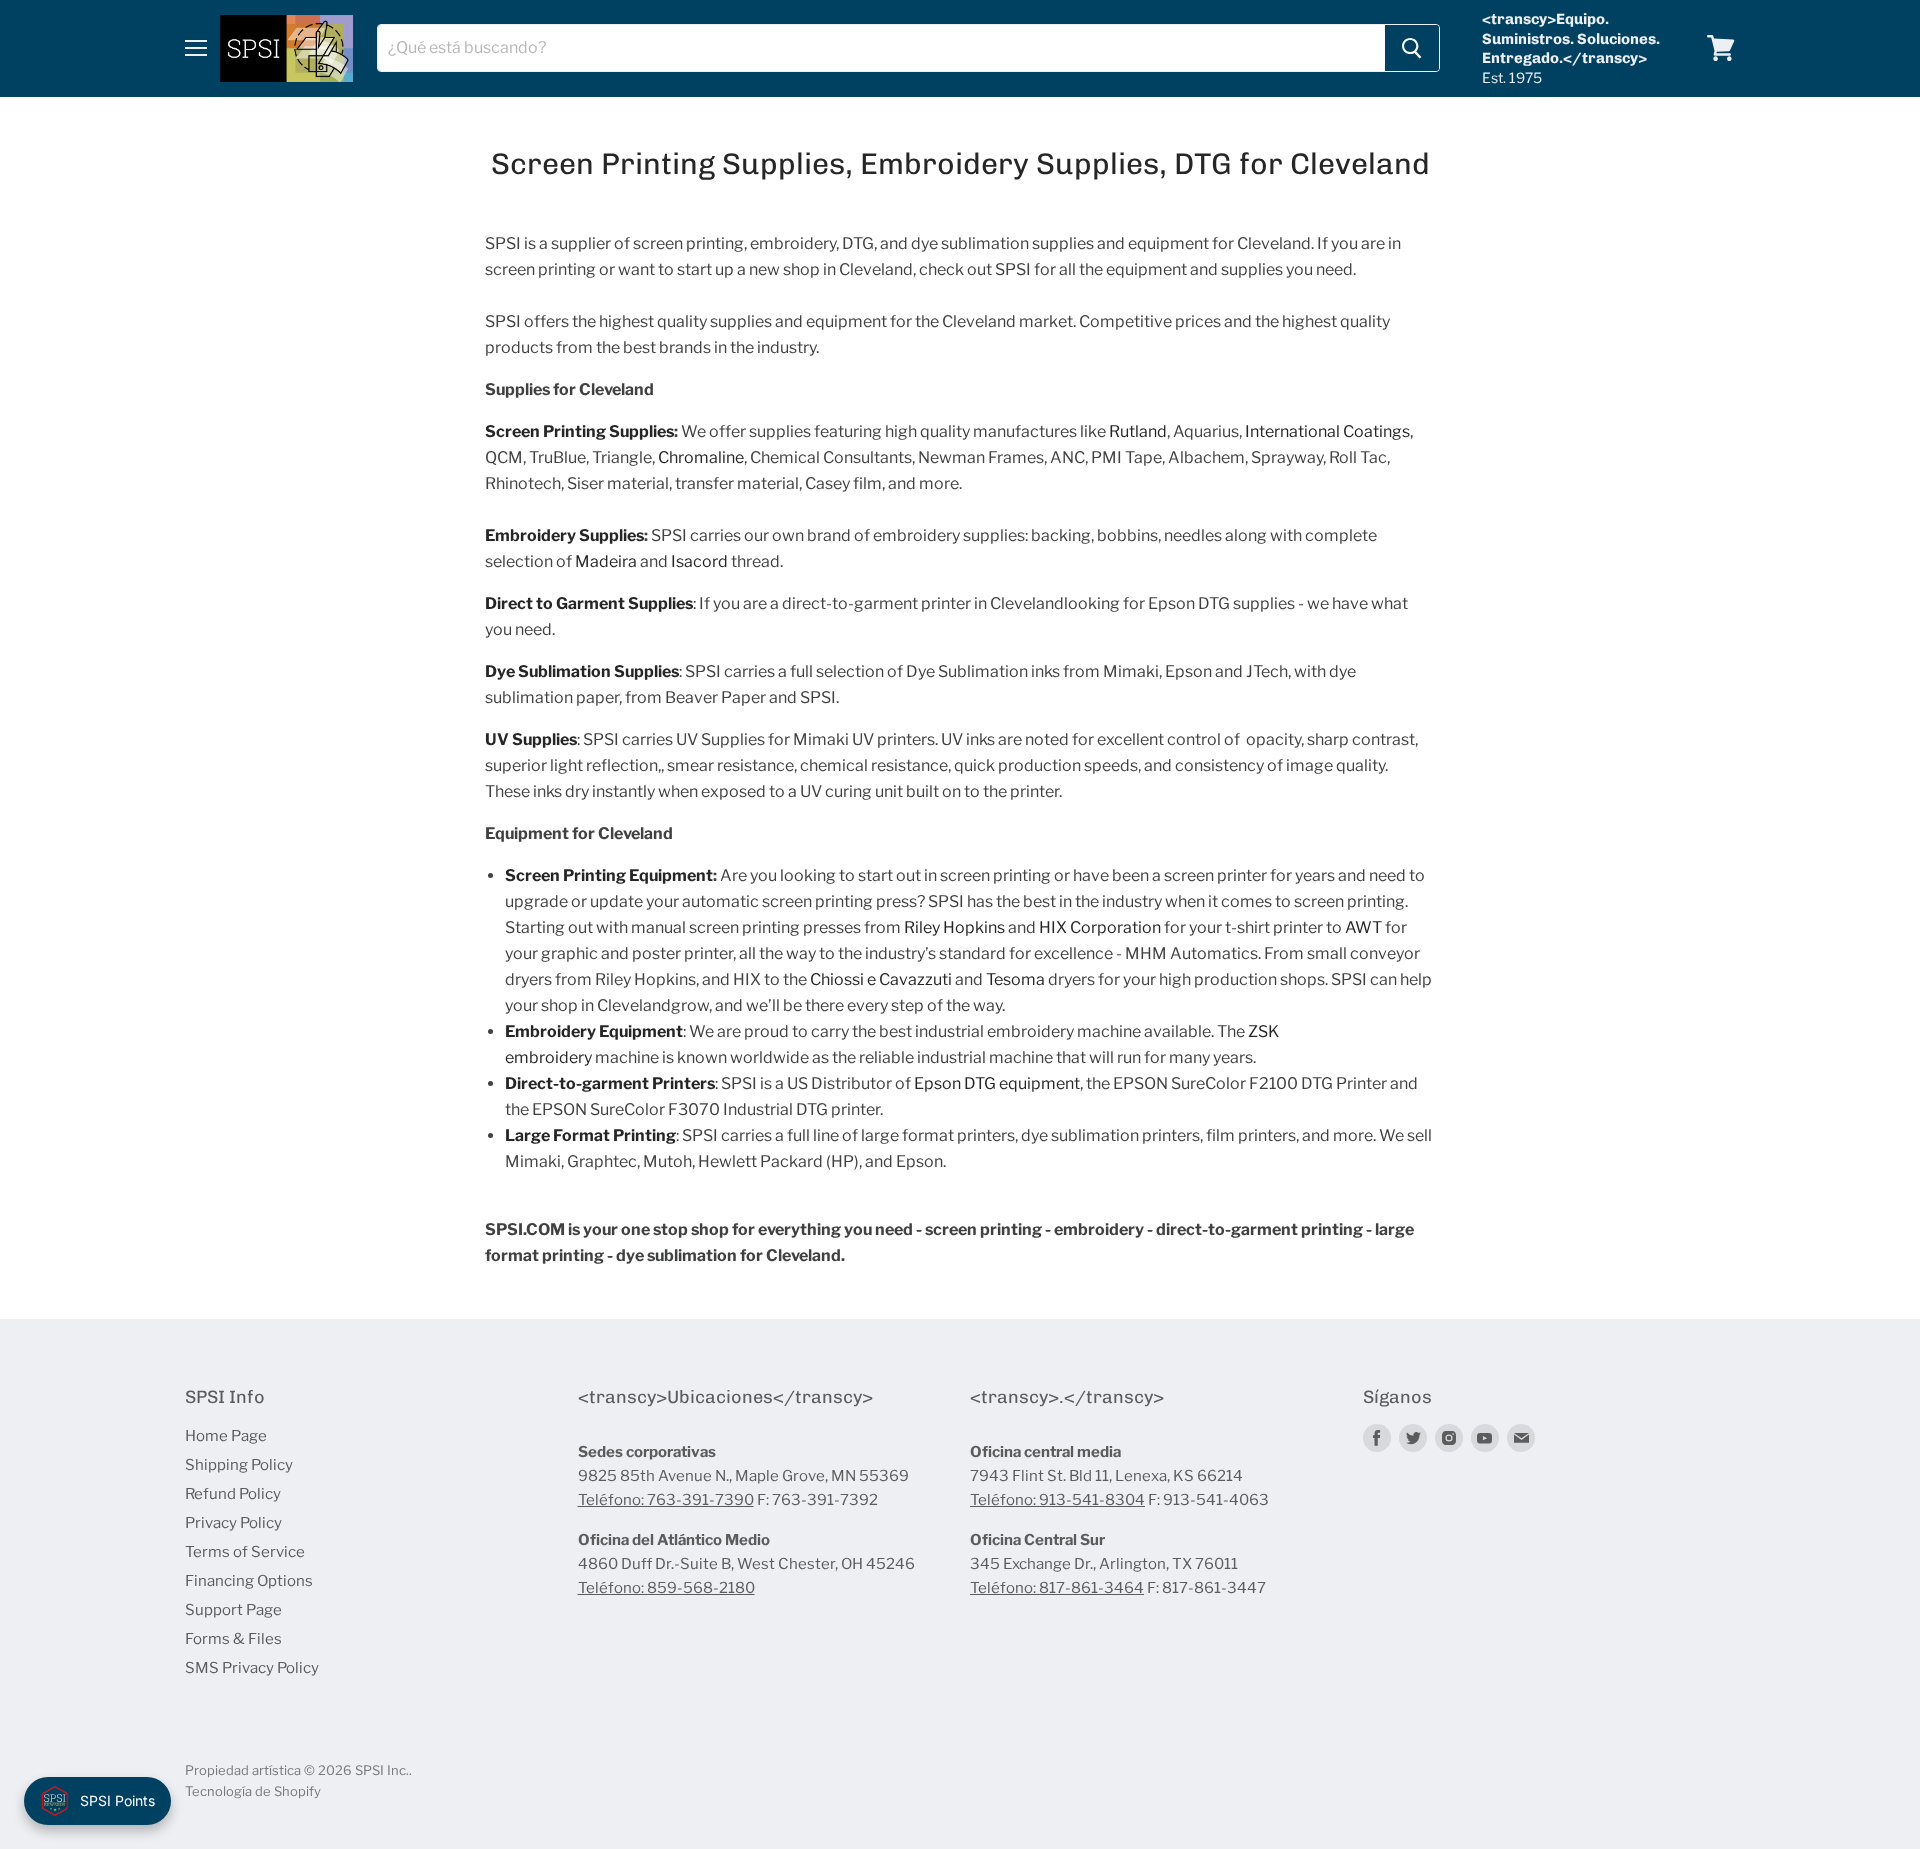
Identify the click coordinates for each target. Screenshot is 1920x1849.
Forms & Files (233, 1639)
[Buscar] (1412, 48)
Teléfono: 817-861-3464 (1057, 1588)
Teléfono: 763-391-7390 (666, 1500)
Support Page (233, 1610)
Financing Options (249, 1581)
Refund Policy (233, 1494)
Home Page (226, 1436)
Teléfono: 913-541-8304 (1057, 1500)
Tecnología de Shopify (253, 1791)
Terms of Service (245, 1552)
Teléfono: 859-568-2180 (666, 1588)
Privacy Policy (233, 1523)
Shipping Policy (239, 1465)
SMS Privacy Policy (252, 1668)
